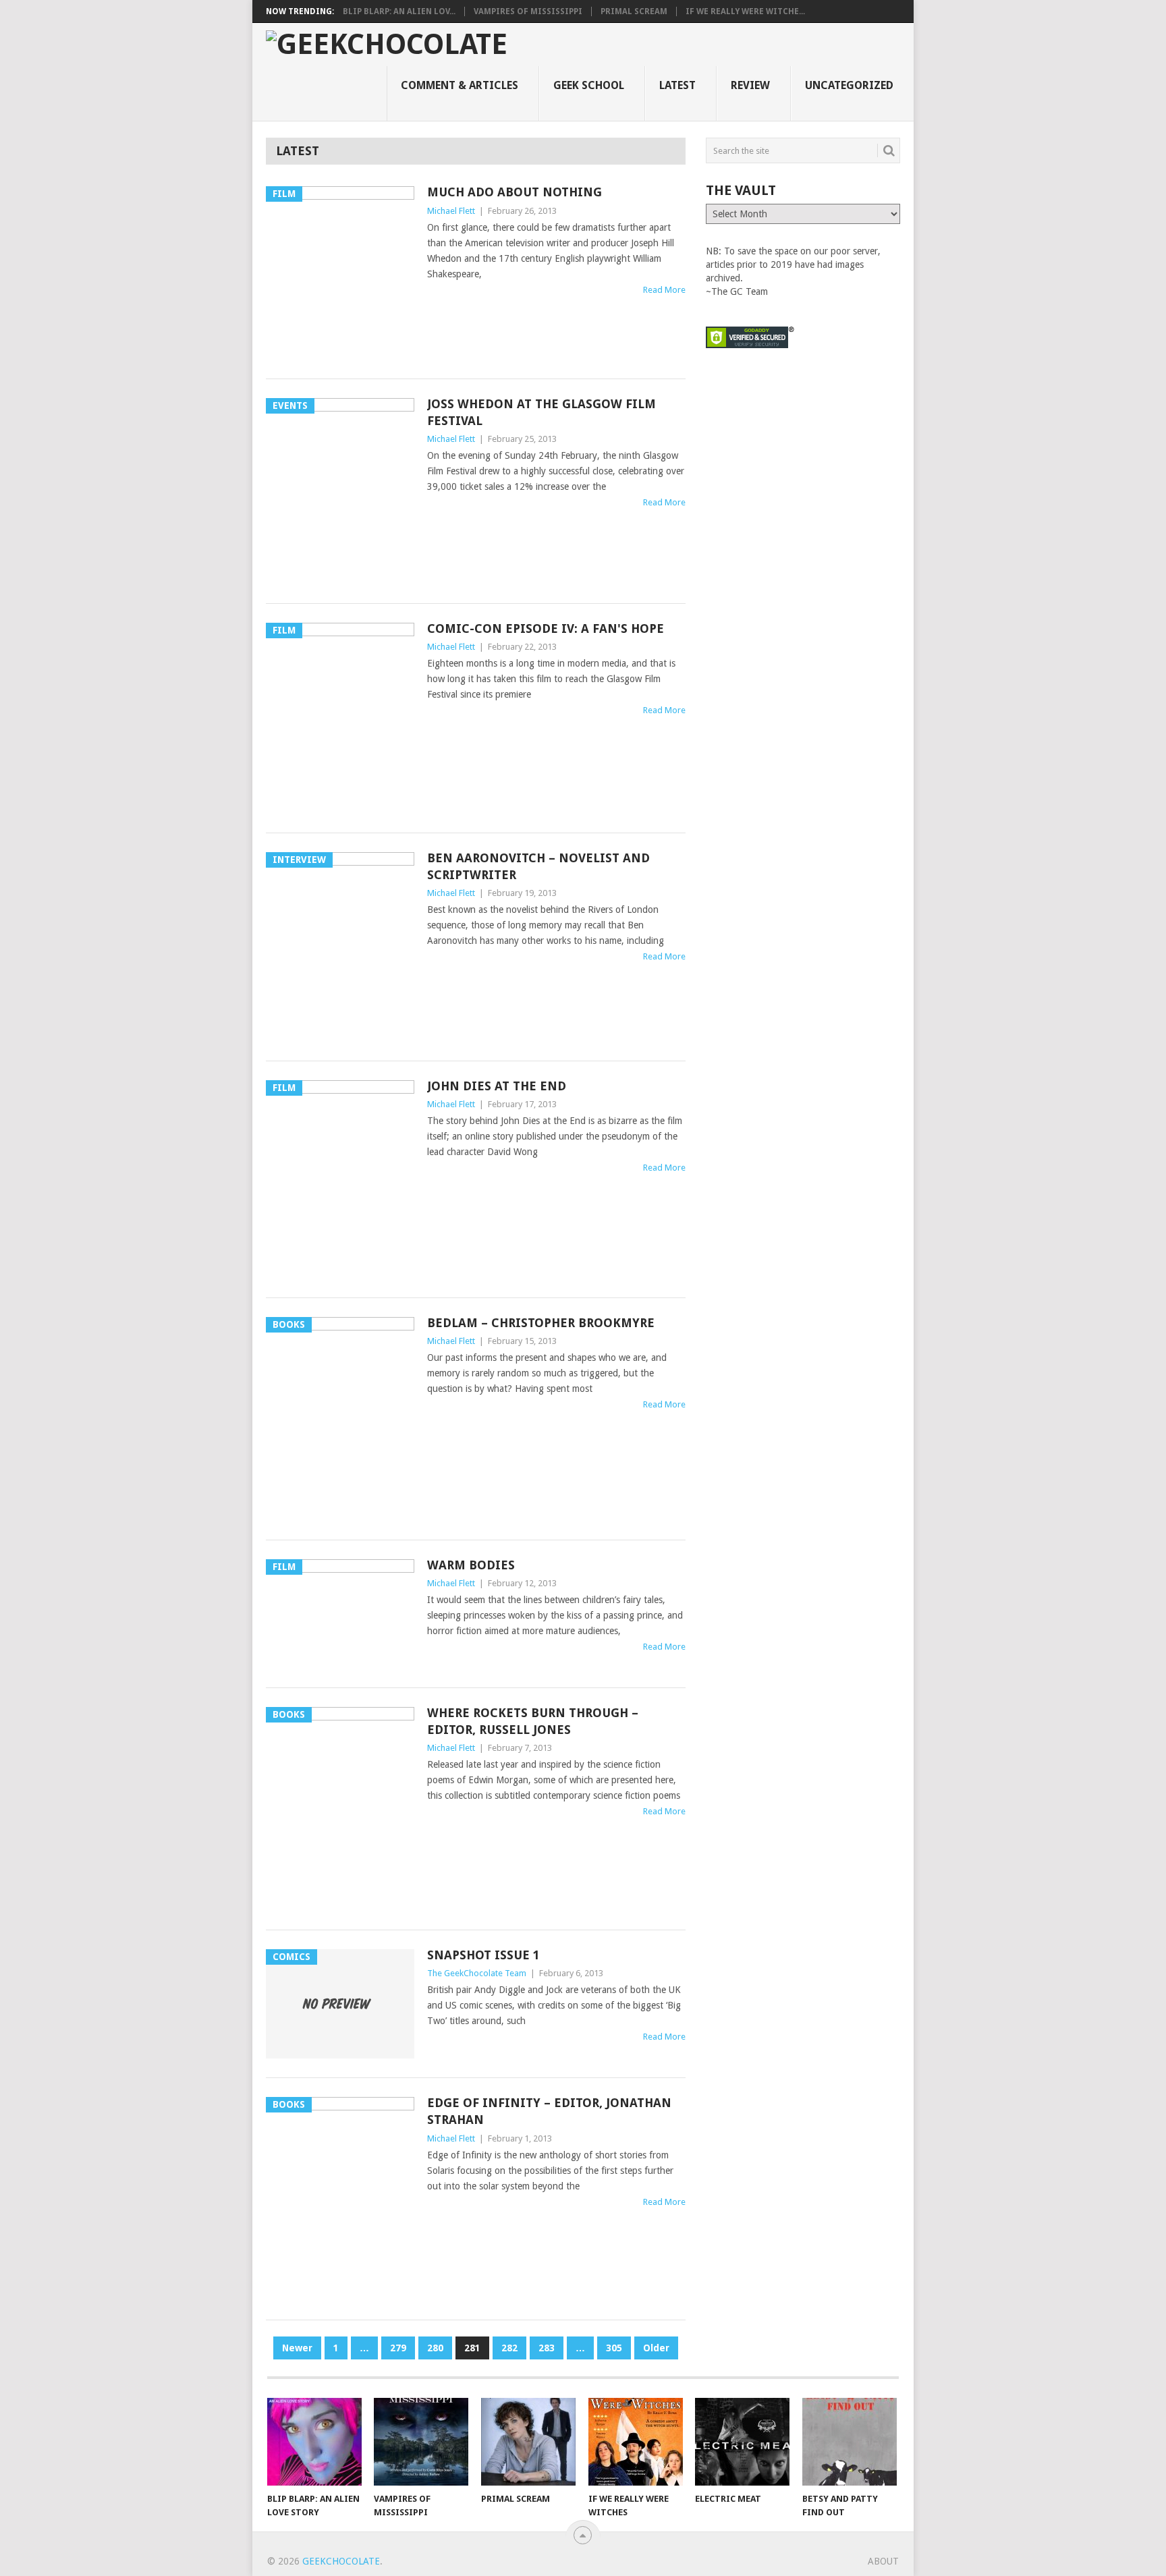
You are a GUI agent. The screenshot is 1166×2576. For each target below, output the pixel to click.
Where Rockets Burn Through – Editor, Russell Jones (533, 1721)
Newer (297, 2348)
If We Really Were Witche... (745, 11)
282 (509, 2348)
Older (656, 2348)
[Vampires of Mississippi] (421, 2442)
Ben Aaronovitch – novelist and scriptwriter (538, 866)
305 (614, 2348)
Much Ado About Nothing (515, 192)
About (883, 2561)
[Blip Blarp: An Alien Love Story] (314, 2442)
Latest (677, 85)
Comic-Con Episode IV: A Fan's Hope (546, 628)
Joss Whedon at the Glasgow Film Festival (542, 412)
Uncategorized (849, 85)
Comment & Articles (460, 85)
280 (435, 2348)
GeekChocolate (341, 2561)
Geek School (589, 85)
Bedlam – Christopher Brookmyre (541, 1323)
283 (547, 2348)
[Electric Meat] (742, 2442)
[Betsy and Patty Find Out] (850, 2442)
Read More (664, 290)
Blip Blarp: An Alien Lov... (399, 11)
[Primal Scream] (528, 2442)
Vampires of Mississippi (528, 11)
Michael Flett (451, 211)
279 (398, 2348)
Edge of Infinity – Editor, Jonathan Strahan (549, 2111)
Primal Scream (634, 11)
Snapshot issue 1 (483, 1955)
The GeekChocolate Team (477, 1973)
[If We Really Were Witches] (636, 2442)
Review (750, 85)
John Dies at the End (497, 1086)
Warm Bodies (471, 1565)
